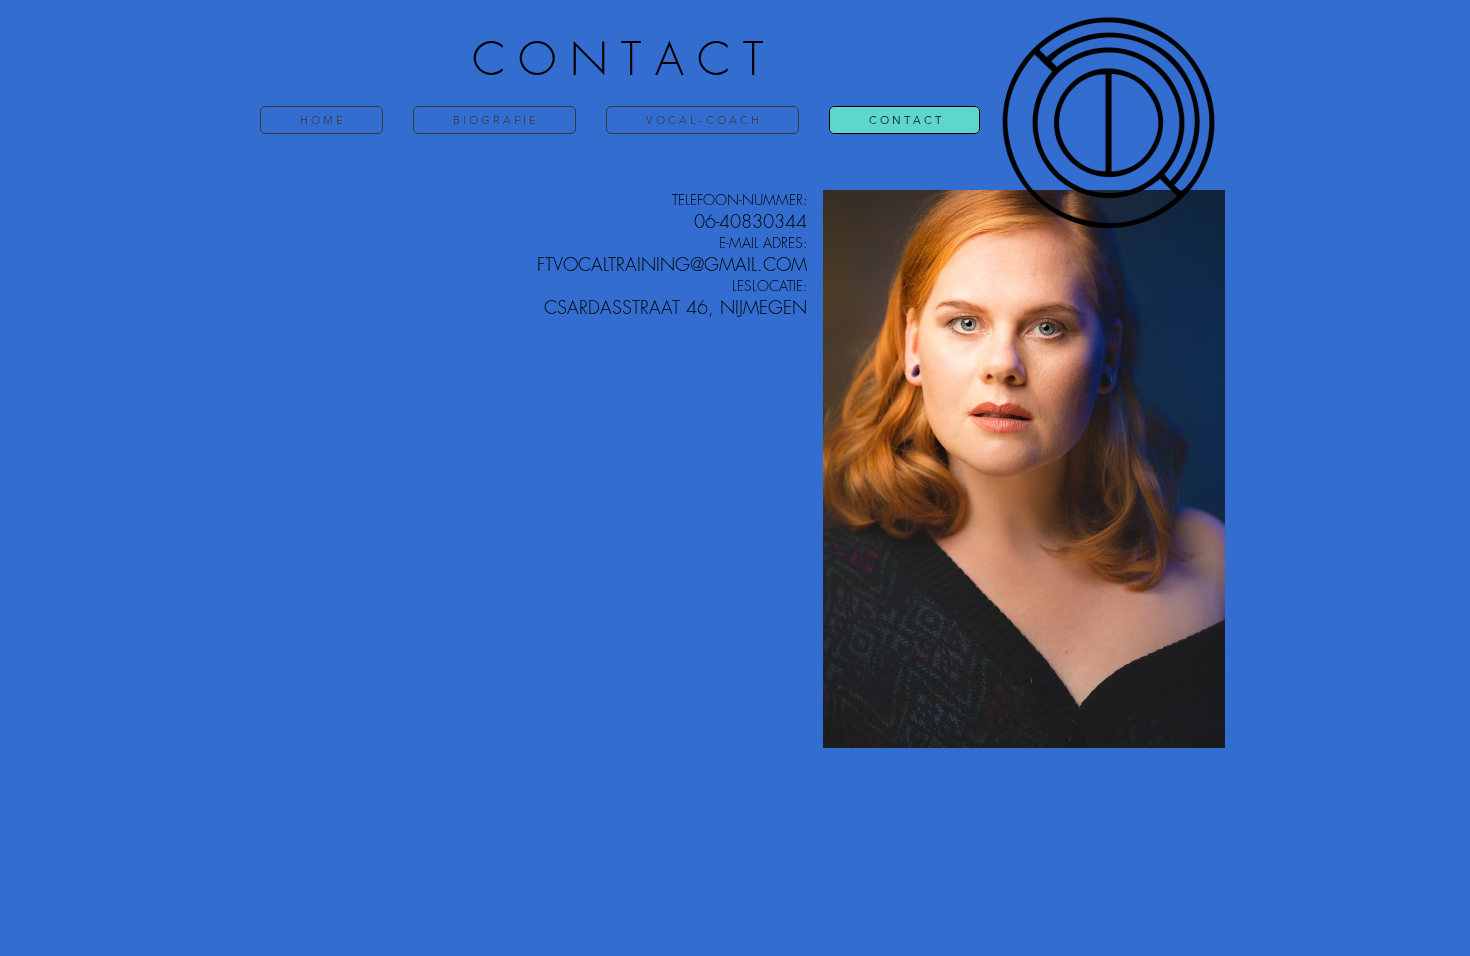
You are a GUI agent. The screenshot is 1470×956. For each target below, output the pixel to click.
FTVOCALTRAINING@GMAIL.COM (672, 264)
